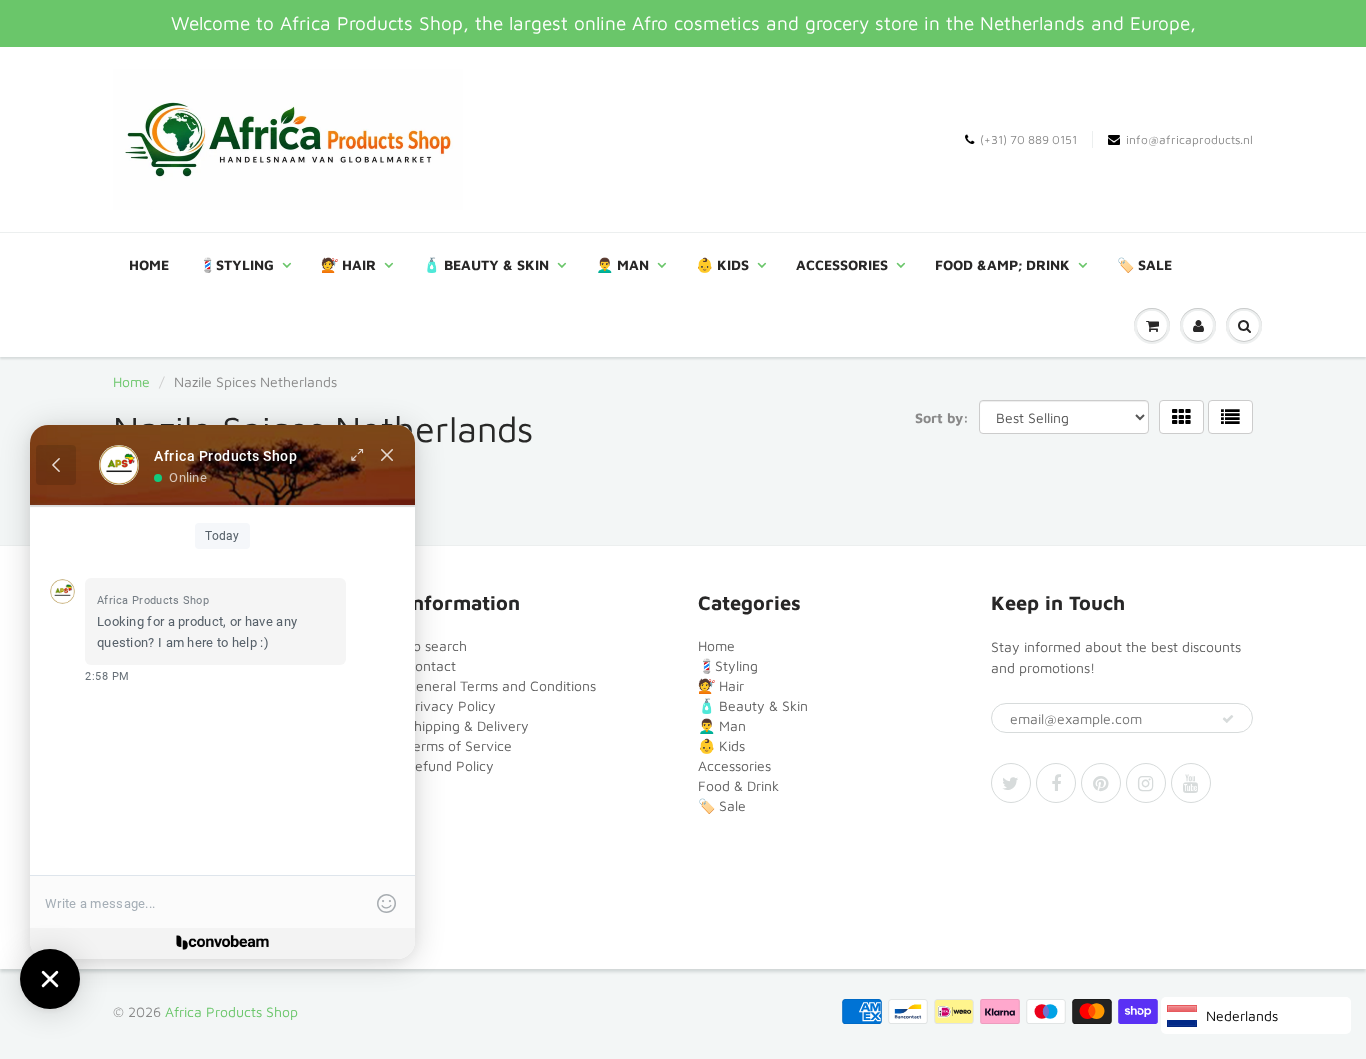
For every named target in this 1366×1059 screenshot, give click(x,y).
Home (149, 264)
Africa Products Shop (231, 1011)
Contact (431, 665)
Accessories (842, 264)
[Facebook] (1056, 783)
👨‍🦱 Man (622, 264)
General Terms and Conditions (501, 685)
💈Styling (236, 264)
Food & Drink (738, 785)
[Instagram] (1146, 783)
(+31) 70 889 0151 (1028, 139)
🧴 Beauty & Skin (486, 264)
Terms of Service (459, 745)
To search (436, 645)
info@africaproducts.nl (1189, 139)
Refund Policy (450, 765)
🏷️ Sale (1144, 264)
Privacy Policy (451, 705)
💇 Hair (348, 264)
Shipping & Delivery (467, 725)
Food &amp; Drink (1002, 264)
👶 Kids (722, 264)
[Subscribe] (1228, 719)
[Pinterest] (1101, 783)
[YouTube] (1191, 783)
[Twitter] (1011, 783)
